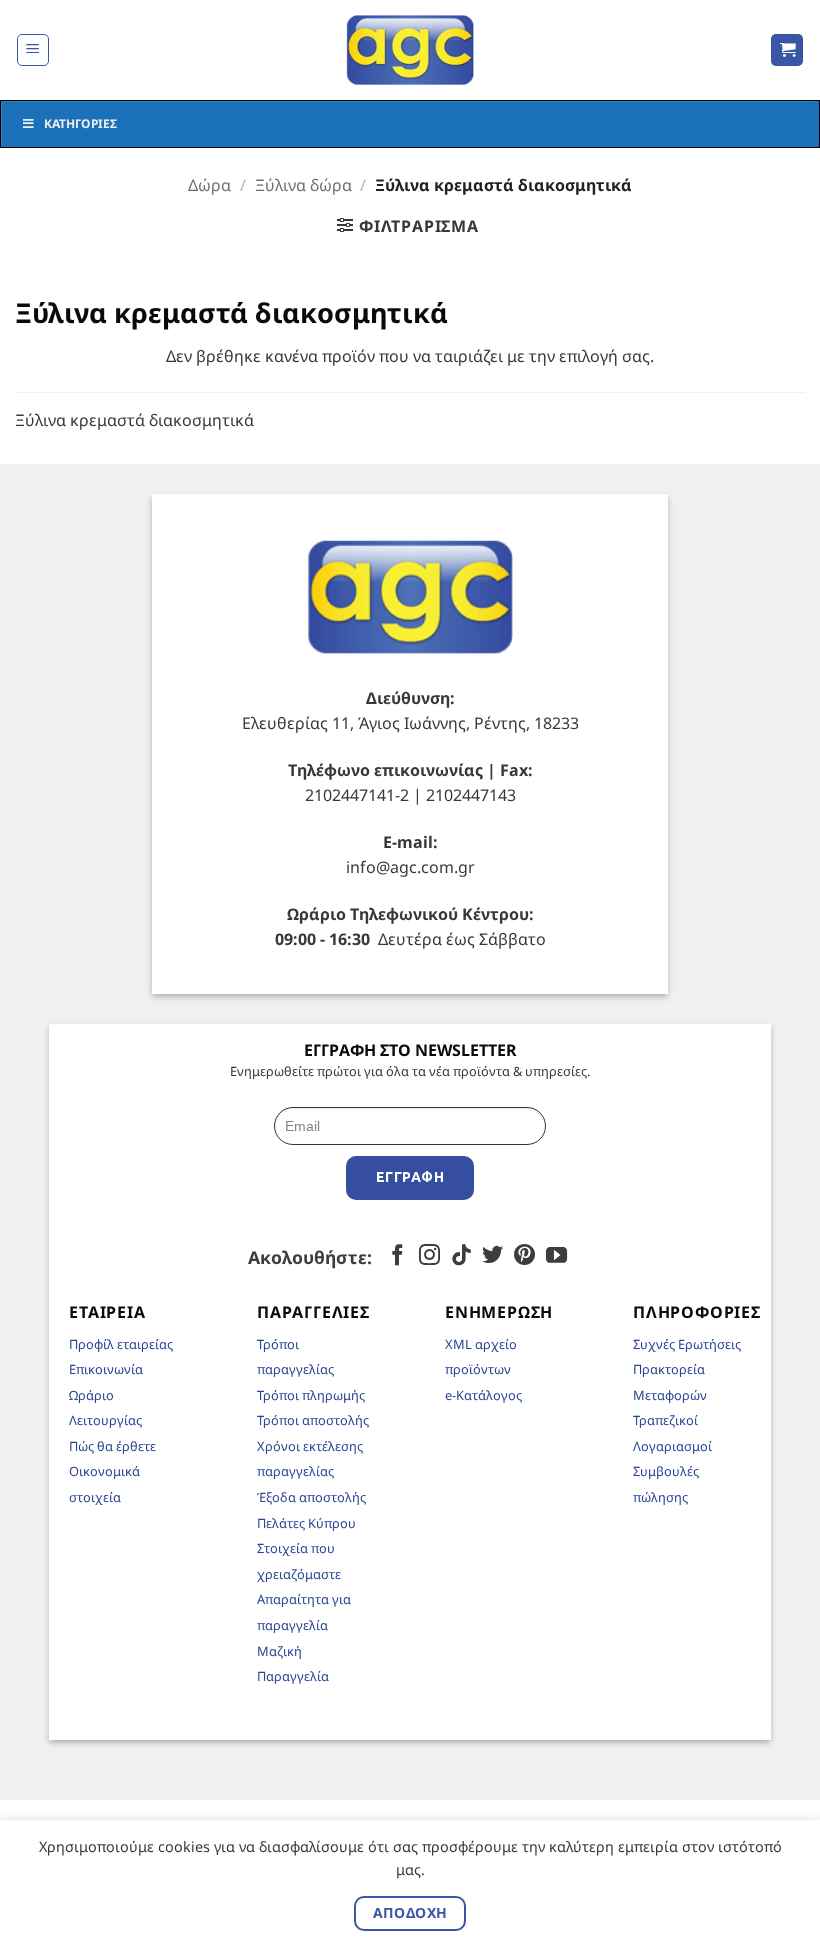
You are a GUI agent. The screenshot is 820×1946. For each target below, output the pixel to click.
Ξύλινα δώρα (303, 185)
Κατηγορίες (80, 123)
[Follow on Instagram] (429, 1256)
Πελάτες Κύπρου (306, 1523)
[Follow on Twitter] (492, 1256)
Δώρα (209, 185)
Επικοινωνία (106, 1369)
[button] (33, 50)
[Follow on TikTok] (461, 1256)
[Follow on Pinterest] (524, 1256)
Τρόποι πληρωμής (311, 1395)
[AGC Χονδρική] (410, 50)
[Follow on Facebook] (397, 1256)
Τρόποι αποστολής (313, 1420)
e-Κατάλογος (483, 1395)
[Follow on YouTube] (556, 1256)
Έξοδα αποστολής (311, 1497)
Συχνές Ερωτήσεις (687, 1344)
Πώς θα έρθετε (112, 1446)
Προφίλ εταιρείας (121, 1344)
